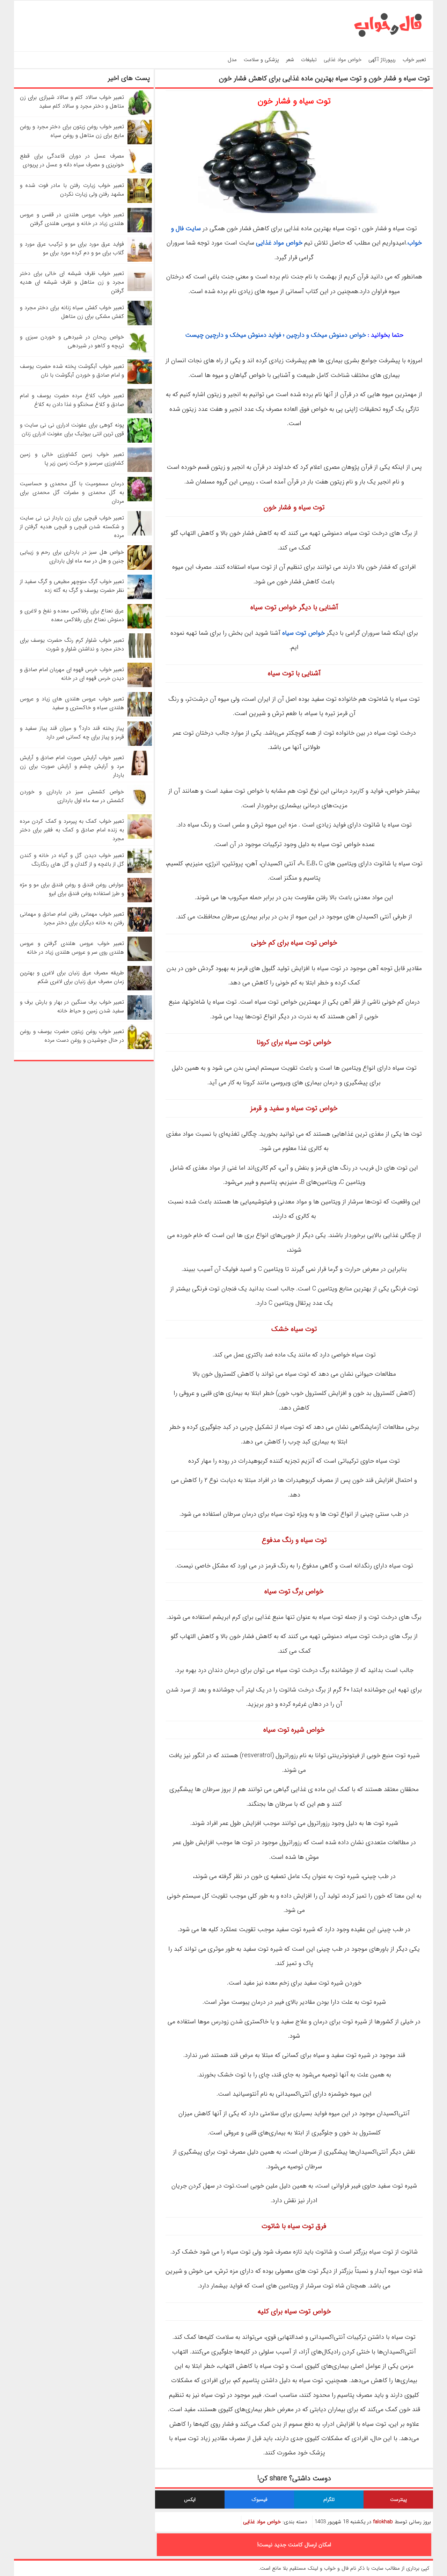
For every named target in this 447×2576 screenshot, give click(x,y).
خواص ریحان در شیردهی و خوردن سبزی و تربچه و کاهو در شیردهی (72, 341)
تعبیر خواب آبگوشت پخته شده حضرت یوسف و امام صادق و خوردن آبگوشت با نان (72, 371)
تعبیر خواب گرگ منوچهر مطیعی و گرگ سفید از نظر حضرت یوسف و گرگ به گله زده (72, 586)
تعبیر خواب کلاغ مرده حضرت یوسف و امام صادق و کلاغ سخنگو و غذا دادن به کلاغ (72, 400)
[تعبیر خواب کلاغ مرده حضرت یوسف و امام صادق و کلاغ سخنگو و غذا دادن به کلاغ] (140, 412)
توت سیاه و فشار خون (294, 101)
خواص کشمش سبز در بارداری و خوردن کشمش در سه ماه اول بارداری (72, 796)
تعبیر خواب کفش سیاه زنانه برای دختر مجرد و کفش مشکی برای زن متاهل (72, 312)
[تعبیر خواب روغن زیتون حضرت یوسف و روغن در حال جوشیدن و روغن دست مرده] (140, 1047)
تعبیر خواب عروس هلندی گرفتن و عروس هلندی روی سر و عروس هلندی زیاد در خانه (72, 948)
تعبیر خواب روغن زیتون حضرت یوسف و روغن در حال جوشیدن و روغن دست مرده (72, 1036)
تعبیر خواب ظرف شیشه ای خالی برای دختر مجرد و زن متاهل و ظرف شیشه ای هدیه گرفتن (72, 282)
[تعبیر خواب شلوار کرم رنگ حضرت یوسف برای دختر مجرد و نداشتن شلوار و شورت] (140, 656)
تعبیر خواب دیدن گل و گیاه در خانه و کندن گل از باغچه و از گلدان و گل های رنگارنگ (72, 860)
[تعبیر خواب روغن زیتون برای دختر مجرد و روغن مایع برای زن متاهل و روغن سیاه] (140, 143)
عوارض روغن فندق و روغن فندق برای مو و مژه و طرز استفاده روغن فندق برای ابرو (72, 889)
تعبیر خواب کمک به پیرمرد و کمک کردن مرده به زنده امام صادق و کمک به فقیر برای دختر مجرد (72, 830)
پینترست (398, 2499)
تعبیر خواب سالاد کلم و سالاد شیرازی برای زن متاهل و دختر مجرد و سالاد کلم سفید (72, 102)
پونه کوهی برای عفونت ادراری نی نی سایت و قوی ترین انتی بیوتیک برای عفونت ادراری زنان (72, 429)
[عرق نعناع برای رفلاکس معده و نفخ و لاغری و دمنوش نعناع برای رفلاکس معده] (140, 627)
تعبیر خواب (414, 60)
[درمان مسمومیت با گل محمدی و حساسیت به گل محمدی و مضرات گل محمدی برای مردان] (140, 500)
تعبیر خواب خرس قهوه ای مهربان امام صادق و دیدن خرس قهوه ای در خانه (72, 674)
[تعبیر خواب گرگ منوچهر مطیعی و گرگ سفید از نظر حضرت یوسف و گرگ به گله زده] (140, 598)
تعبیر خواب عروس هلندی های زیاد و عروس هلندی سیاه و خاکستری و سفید (72, 703)
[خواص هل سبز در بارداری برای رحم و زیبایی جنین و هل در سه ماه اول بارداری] (140, 568)
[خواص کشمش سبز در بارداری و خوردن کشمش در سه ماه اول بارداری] (140, 808)
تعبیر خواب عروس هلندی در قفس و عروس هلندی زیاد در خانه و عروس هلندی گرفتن (72, 219)
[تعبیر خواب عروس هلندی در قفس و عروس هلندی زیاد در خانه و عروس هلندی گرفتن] (140, 231)
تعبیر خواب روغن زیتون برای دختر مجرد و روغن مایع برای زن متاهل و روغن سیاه (72, 131)
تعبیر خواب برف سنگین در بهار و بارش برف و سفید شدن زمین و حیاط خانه (72, 1006)
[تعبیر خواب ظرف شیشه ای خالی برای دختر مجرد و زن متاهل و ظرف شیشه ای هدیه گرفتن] (140, 289)
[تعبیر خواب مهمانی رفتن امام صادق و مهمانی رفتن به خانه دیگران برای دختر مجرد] (140, 930)
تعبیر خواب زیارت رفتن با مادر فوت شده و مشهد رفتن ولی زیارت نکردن (72, 190)
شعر (290, 60)
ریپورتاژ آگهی (382, 60)
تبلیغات (309, 60)
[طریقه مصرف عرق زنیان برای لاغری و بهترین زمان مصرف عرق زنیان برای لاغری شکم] (140, 989)
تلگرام (329, 2499)
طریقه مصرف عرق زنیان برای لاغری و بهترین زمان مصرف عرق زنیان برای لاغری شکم (72, 977)
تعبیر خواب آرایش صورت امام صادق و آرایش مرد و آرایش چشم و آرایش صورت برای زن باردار (72, 766)
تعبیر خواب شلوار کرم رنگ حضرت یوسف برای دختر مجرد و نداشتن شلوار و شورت (72, 645)
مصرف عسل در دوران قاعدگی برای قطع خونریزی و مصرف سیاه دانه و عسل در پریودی (72, 160)
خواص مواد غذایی (343, 60)
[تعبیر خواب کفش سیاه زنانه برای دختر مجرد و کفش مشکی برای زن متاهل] (140, 324)
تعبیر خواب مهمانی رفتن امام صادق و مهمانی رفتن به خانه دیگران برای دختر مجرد (72, 918)
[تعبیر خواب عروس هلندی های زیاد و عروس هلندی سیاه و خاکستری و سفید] (140, 715)
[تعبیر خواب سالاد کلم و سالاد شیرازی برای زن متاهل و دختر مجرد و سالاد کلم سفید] (140, 113)
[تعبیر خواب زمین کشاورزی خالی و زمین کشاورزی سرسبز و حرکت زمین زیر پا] (140, 470)
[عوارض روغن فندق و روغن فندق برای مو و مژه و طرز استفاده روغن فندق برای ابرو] (140, 901)
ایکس (190, 2499)
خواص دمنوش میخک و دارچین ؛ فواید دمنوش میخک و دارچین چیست (276, 335)
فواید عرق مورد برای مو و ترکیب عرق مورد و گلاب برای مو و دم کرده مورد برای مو (72, 248)
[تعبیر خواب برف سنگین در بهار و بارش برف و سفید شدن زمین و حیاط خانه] (140, 1018)
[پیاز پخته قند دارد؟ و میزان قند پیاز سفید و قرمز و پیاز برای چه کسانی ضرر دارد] (140, 744)
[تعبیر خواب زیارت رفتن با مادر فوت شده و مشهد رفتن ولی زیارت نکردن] (140, 201)
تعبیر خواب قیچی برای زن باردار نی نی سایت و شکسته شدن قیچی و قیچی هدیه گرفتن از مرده (72, 527)
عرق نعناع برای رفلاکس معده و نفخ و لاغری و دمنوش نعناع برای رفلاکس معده (72, 615)
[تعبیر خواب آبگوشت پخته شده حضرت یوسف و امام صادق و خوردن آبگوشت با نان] (140, 382)
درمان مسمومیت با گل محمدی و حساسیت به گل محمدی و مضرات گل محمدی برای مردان (72, 492)
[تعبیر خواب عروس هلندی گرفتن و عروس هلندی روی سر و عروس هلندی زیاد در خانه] (140, 959)
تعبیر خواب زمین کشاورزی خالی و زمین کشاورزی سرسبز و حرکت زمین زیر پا (72, 459)
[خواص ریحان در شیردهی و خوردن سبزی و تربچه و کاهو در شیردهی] (140, 353)
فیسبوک (259, 2499)
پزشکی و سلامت (261, 60)
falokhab (383, 2522)
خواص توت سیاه (303, 633)
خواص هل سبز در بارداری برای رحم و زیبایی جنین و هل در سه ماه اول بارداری (72, 556)
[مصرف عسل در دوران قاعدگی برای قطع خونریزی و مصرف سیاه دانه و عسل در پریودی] (140, 172)
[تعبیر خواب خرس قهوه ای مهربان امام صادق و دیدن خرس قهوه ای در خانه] (140, 686)
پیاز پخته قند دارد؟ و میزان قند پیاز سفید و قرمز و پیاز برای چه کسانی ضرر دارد (72, 733)
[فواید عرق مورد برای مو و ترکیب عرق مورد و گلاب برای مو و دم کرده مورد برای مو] (140, 260)
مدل (232, 60)
